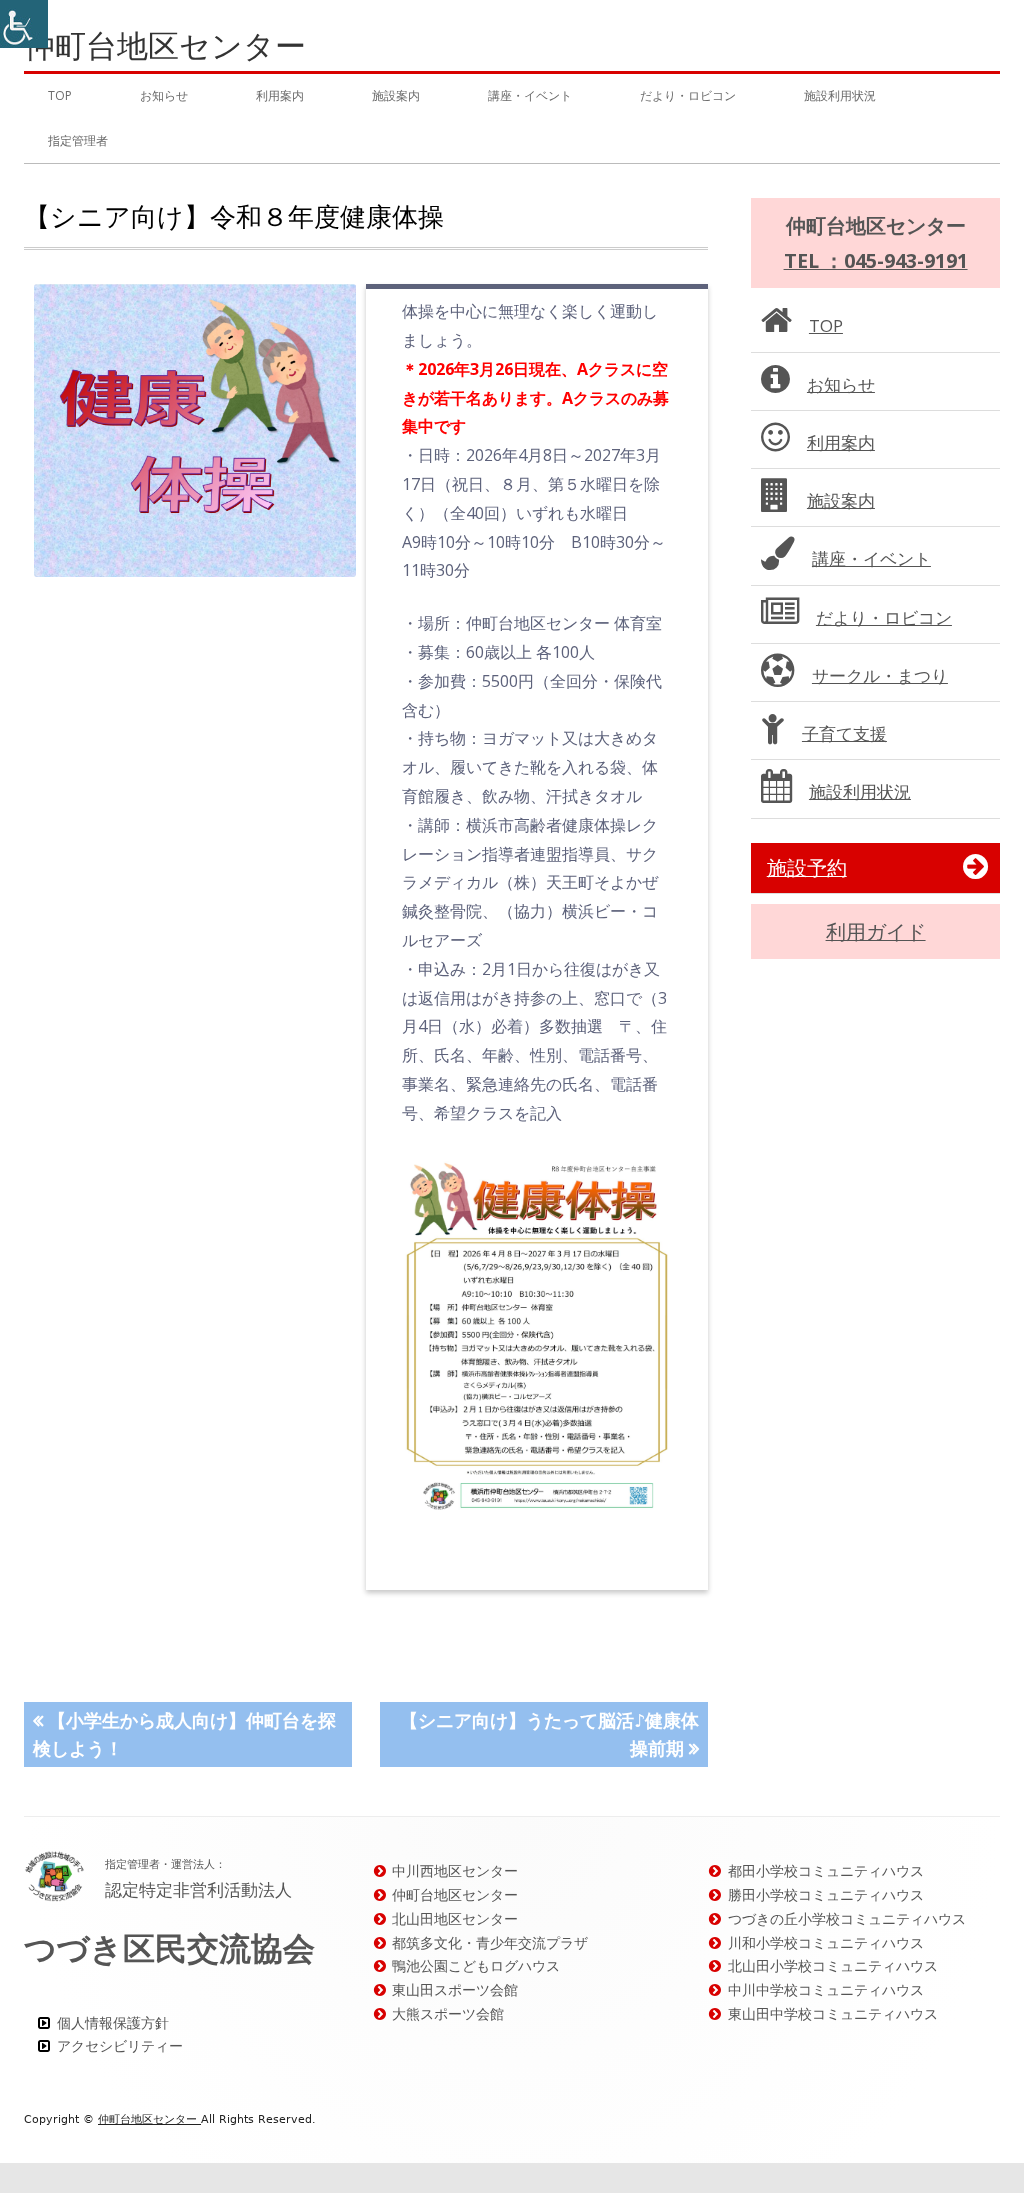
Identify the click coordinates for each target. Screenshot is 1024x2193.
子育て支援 (844, 733)
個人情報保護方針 (113, 2022)
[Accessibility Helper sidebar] (24, 24)
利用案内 (280, 95)
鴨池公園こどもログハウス (476, 1965)
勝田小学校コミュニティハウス (826, 1894)
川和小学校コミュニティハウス (826, 1942)
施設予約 (807, 867)
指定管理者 (78, 140)
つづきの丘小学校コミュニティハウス (847, 1918)
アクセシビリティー (120, 2045)
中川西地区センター (455, 1870)
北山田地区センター (455, 1918)
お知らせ (164, 95)
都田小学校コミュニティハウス (826, 1870)
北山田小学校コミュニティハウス (833, 1965)
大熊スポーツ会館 (448, 2013)
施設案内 (396, 95)
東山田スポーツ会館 (455, 1989)
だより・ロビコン (688, 95)
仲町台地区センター (165, 45)
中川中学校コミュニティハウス (826, 1989)
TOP (60, 95)
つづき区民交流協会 (169, 1947)
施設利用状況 (840, 95)
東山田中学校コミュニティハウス (833, 2013)
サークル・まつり (880, 675)
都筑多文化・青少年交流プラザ (490, 1942)
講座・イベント (530, 95)
